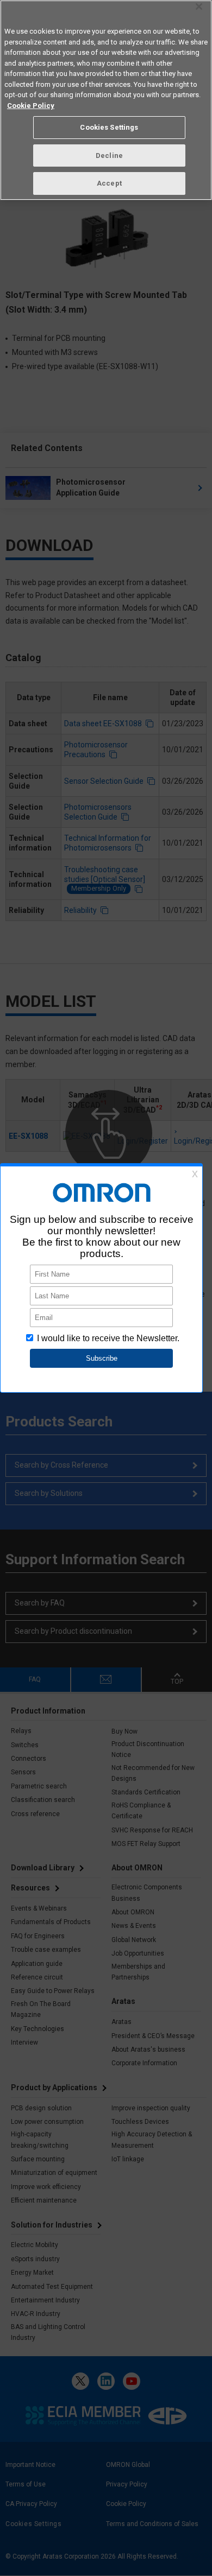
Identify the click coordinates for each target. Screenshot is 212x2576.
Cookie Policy (31, 106)
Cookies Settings (109, 127)
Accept (109, 183)
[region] (106, 100)
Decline (109, 156)
